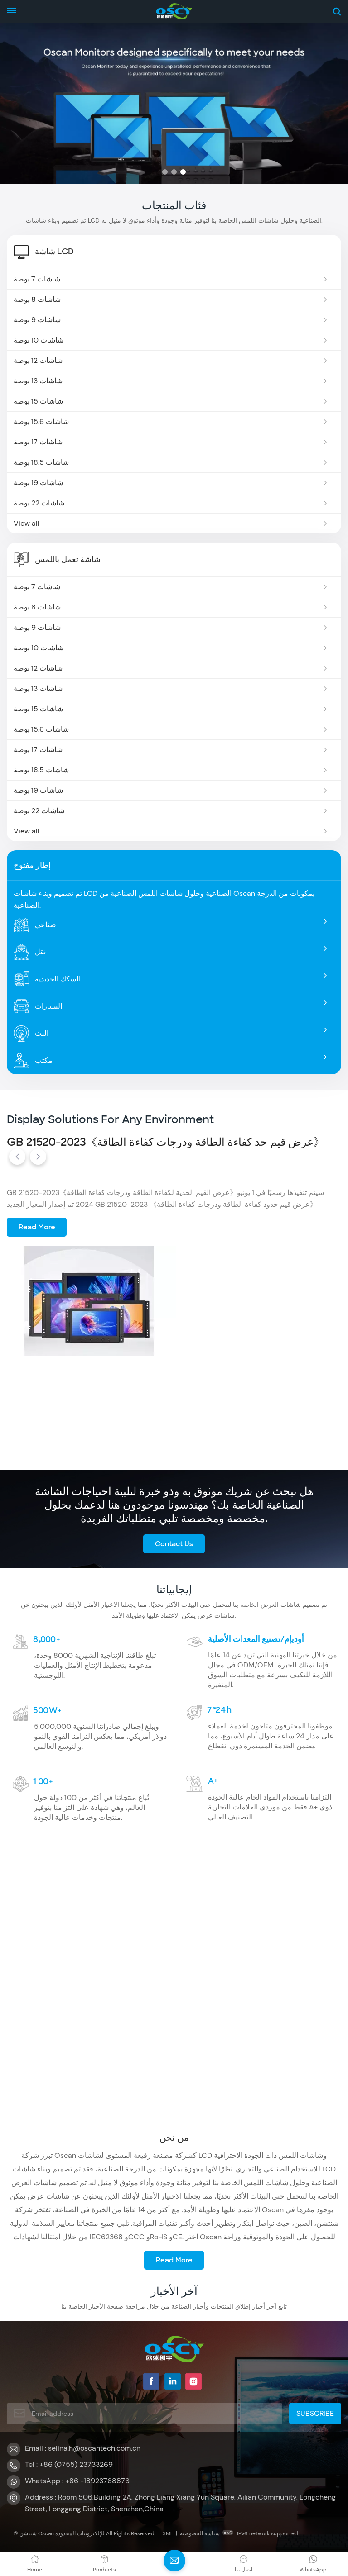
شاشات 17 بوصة (38, 442)
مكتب (44, 1060)
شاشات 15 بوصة (38, 401)
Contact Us (174, 1544)
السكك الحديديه (58, 979)
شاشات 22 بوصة (39, 503)
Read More (37, 1227)
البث (42, 1033)
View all (27, 523)
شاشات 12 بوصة (38, 360)
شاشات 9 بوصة (37, 320)
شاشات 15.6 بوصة (41, 421)
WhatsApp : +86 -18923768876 (77, 2481)
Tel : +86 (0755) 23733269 (69, 2464)
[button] (165, 172)
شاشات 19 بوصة (38, 483)
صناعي (46, 925)
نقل (40, 952)
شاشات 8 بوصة (37, 299)
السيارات (48, 1006)
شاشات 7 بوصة (37, 279)
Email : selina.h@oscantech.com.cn (83, 2448)
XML (168, 2533)
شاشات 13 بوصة (38, 381)
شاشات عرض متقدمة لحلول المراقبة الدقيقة (107, 1142)
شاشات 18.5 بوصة (41, 462)
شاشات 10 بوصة (39, 340)
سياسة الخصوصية (200, 2533)
